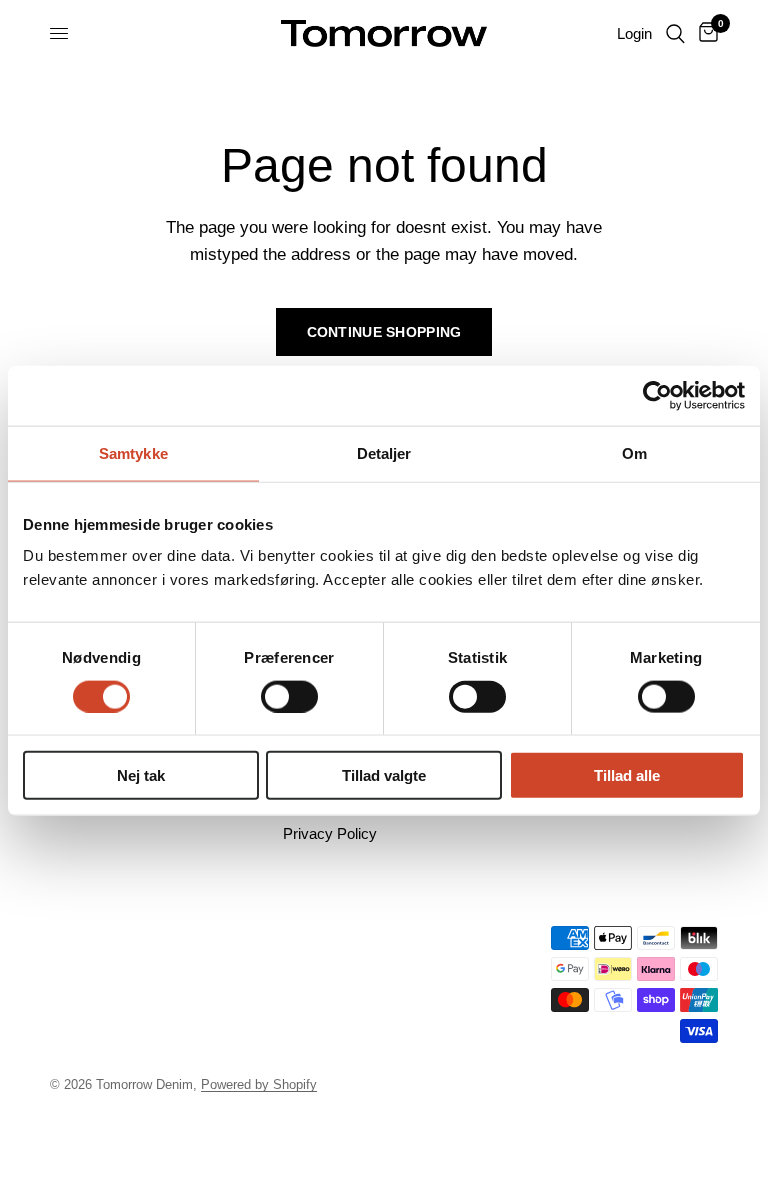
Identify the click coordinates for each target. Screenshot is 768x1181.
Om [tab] (634, 452)
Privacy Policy (330, 833)
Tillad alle (627, 775)
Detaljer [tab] (384, 452)
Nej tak (141, 775)
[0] (705, 33)
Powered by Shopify (259, 1084)
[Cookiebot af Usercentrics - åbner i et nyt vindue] (657, 395)
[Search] (675, 33)
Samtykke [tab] (133, 452)
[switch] (289, 696)
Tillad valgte (384, 775)
